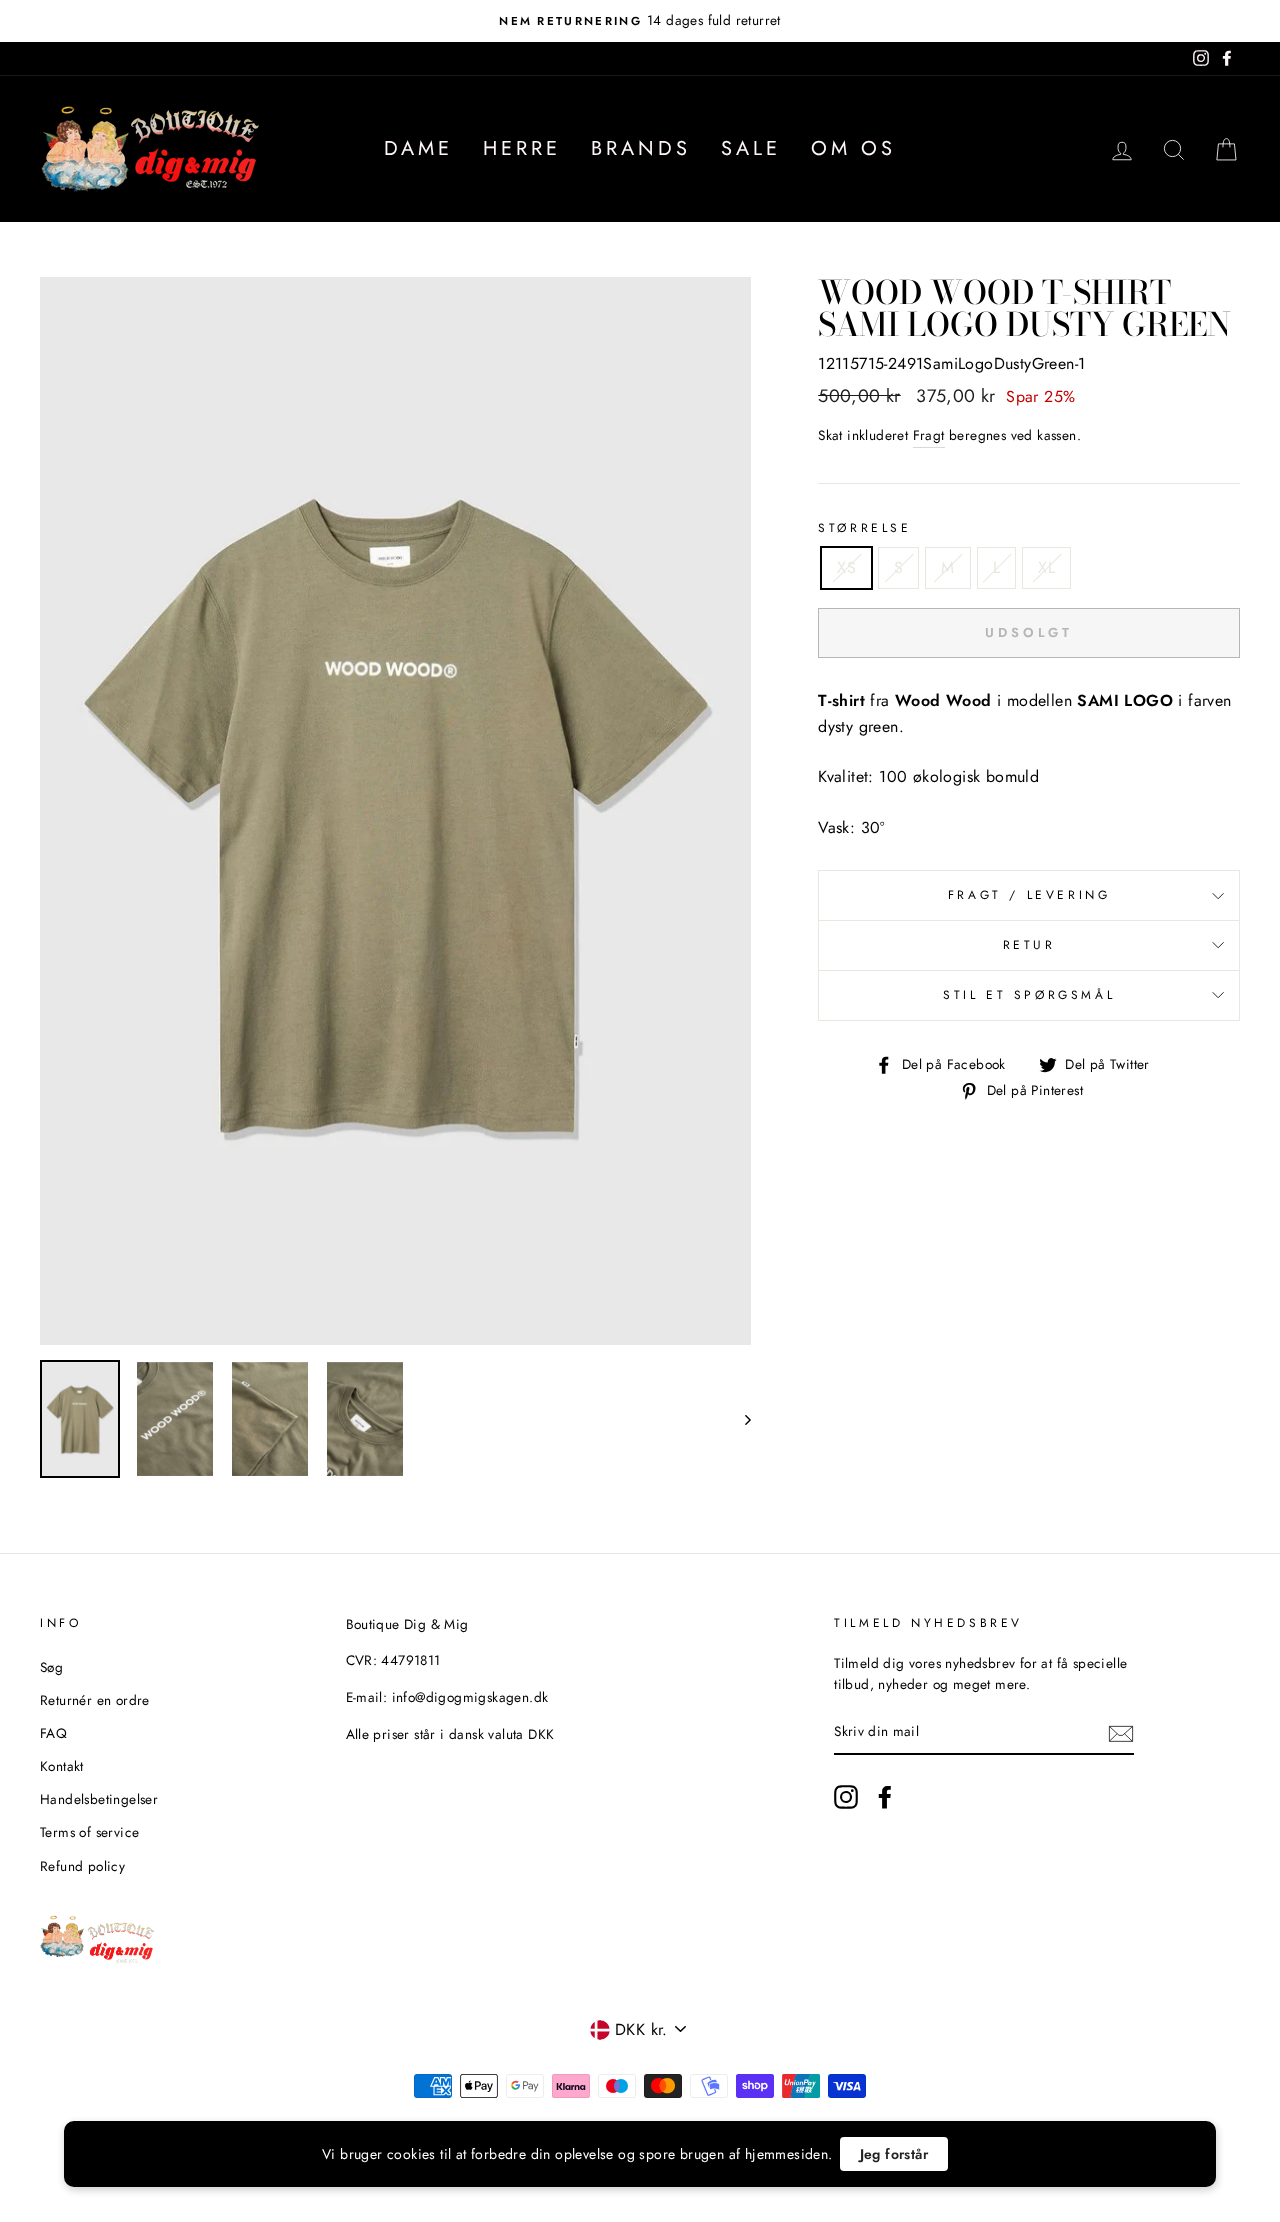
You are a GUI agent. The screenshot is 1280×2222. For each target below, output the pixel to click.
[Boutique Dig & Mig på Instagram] (846, 1797)
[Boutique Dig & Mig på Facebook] (885, 1797)
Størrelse (864, 528)
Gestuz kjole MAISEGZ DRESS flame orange (261, 2166)
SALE (751, 148)
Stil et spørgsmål (1029, 995)
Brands (641, 148)
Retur (1029, 945)
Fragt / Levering (1029, 895)
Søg (51, 1667)
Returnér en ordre (95, 1700)
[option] (640, 21)
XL (1046, 567)
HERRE (522, 148)
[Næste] (738, 1419)
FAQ (53, 1733)
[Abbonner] (1121, 1733)
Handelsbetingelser (99, 1799)
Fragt (929, 435)
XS (846, 567)
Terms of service (89, 1832)
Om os (853, 148)
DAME (418, 148)
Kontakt (62, 1766)
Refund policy (82, 1866)
